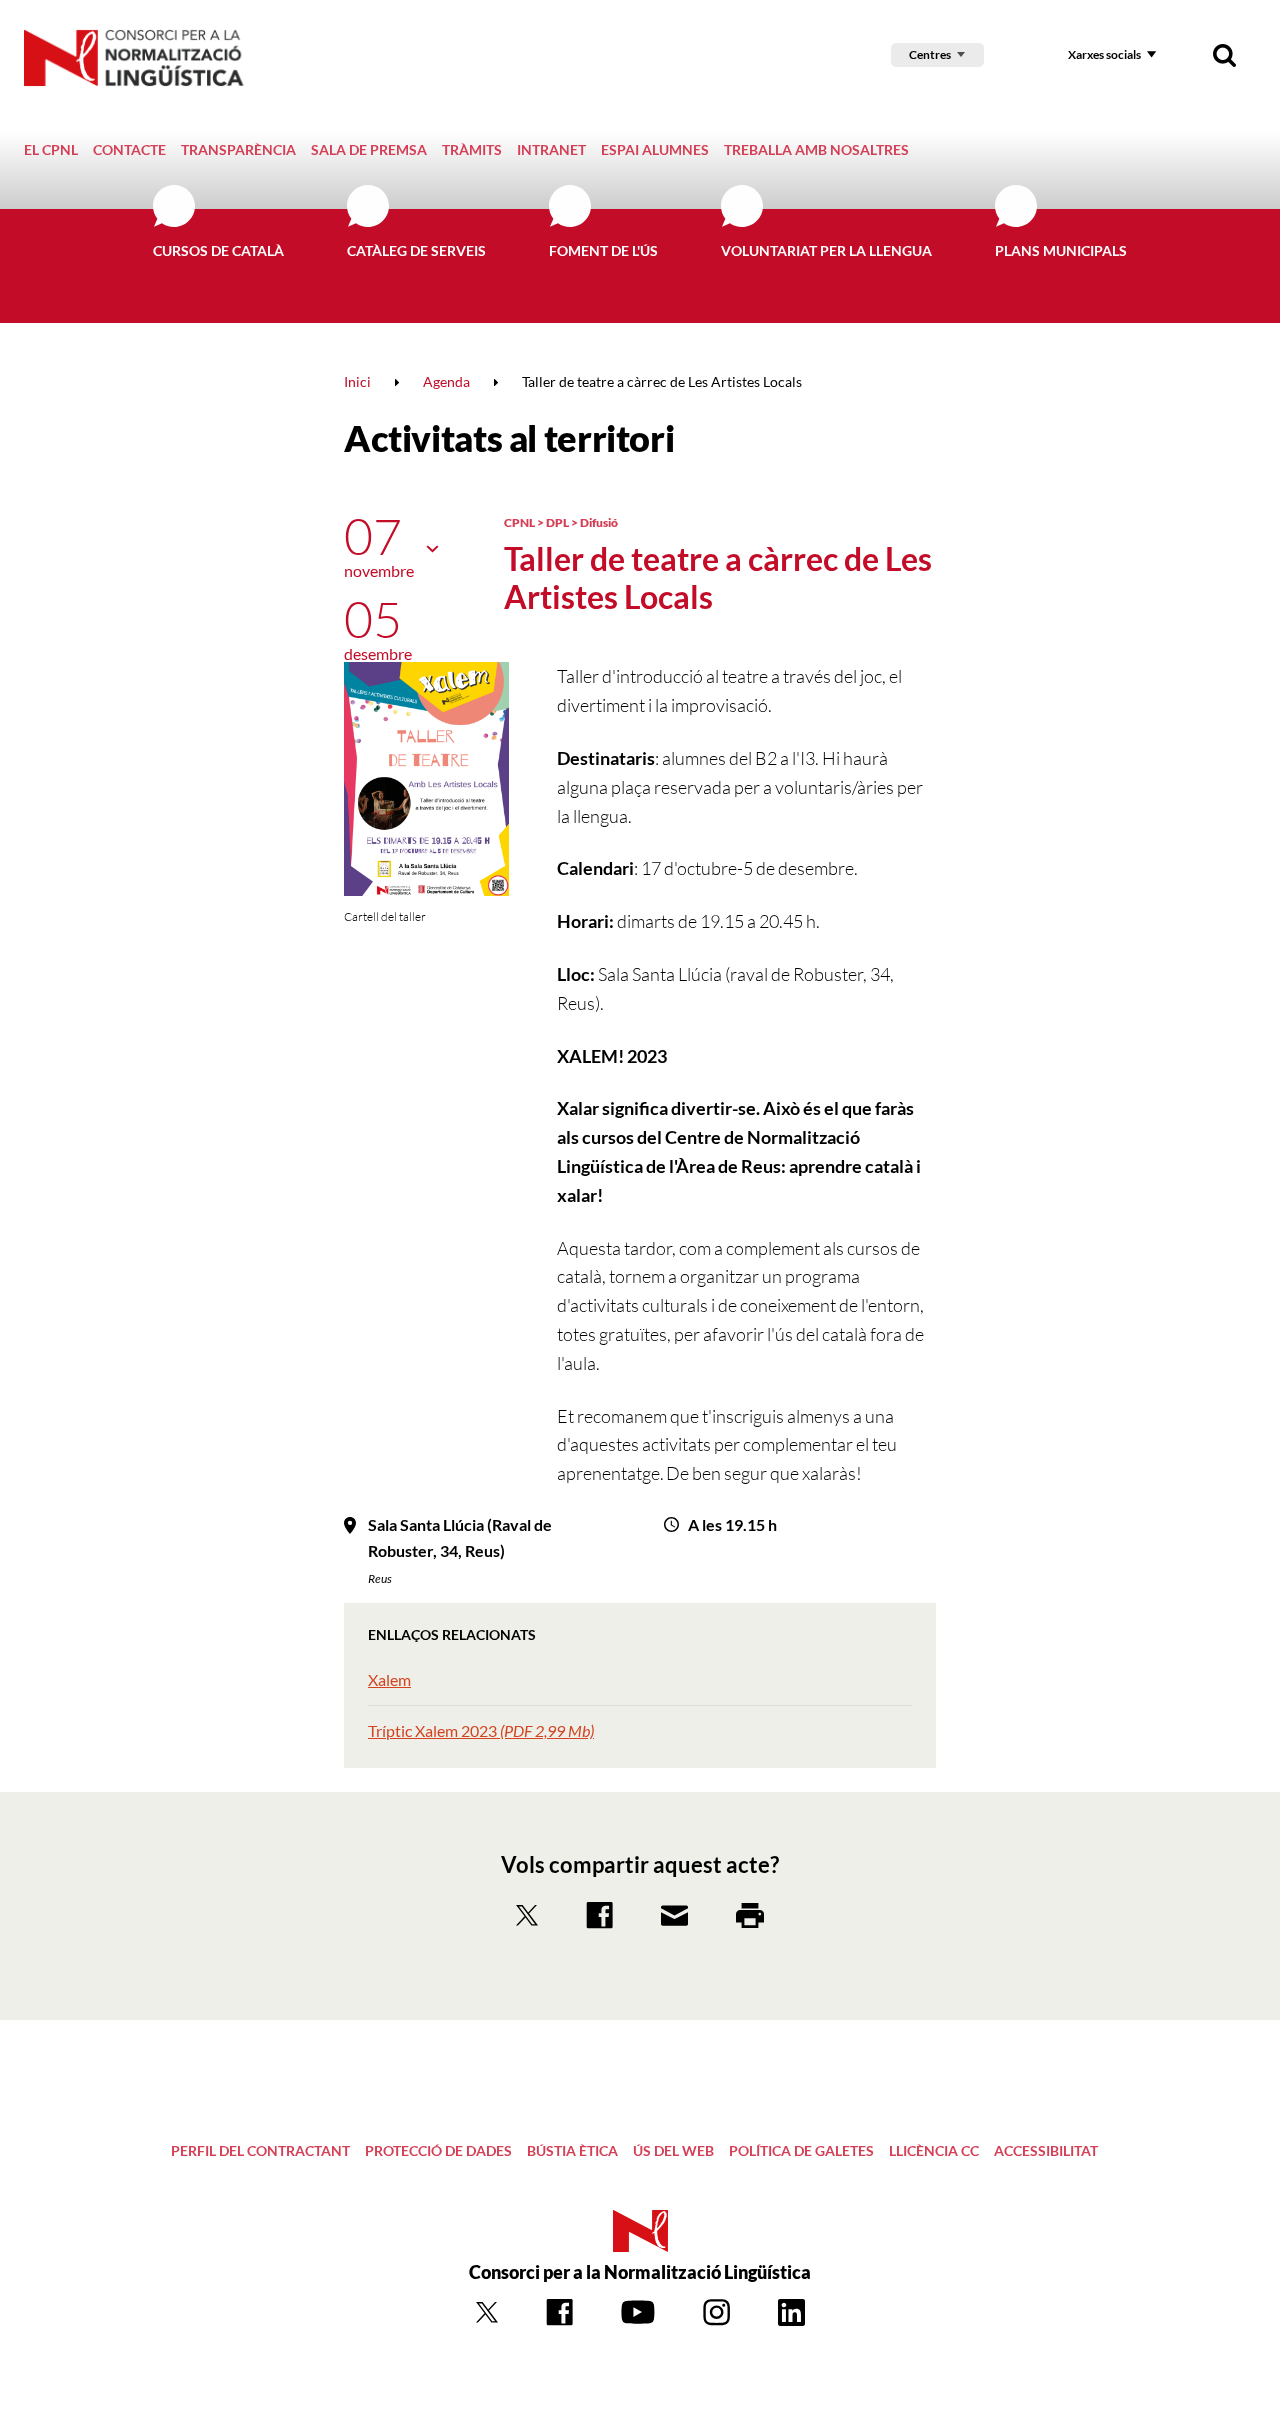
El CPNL (51, 149)
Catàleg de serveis (416, 250)
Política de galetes (801, 2150)
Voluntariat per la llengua (826, 250)
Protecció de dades (438, 2150)
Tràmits (472, 149)
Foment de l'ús (603, 250)
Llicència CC (934, 2150)
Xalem (389, 1679)
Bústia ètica (572, 2150)
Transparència (238, 149)
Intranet (551, 149)
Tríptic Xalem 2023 (481, 1730)
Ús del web (673, 2150)
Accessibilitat (1046, 2150)
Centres (930, 54)
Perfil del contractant (260, 2150)
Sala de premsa (369, 149)
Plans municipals (1061, 250)
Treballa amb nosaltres (816, 149)
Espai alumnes (655, 149)
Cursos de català (218, 250)
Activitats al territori (509, 438)
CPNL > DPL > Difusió (561, 522)
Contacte (129, 149)
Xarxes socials (1104, 54)
